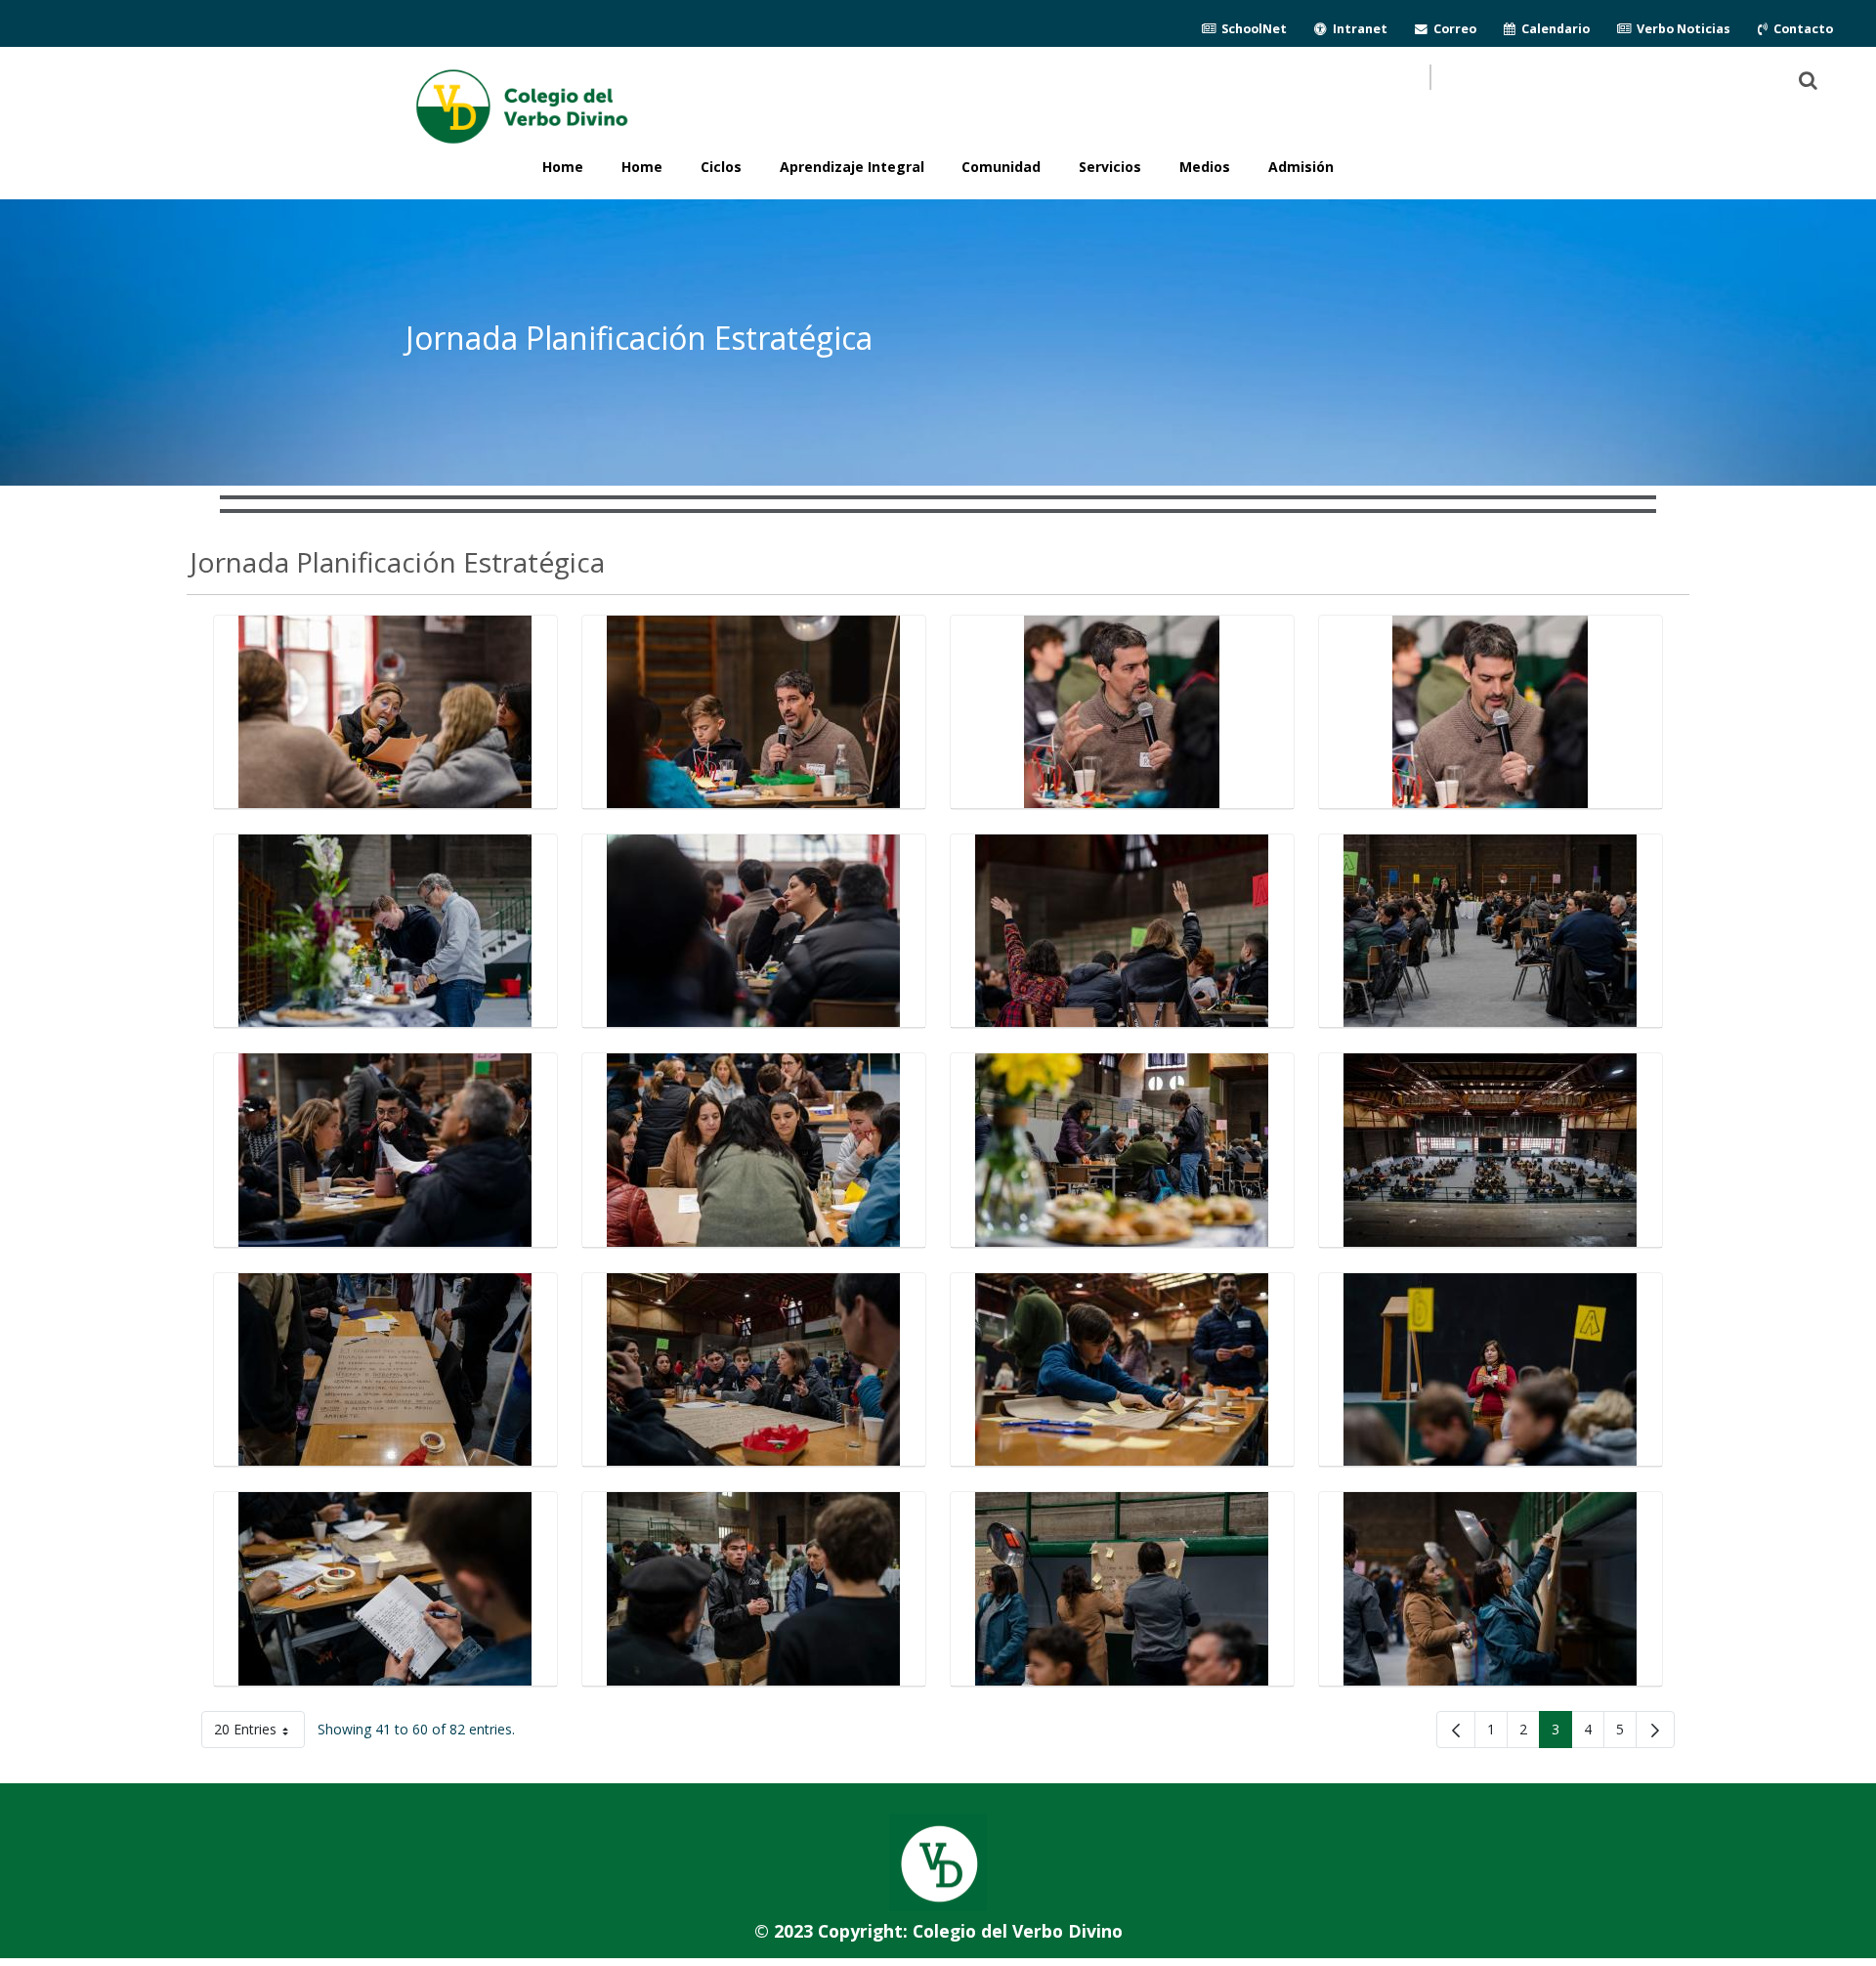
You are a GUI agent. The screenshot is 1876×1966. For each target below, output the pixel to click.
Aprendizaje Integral (852, 167)
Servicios (1110, 167)
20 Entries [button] (259, 1733)
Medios (1205, 167)
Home (642, 167)
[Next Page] (1655, 1730)
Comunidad (1001, 167)
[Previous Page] (1456, 1730)
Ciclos (721, 167)
